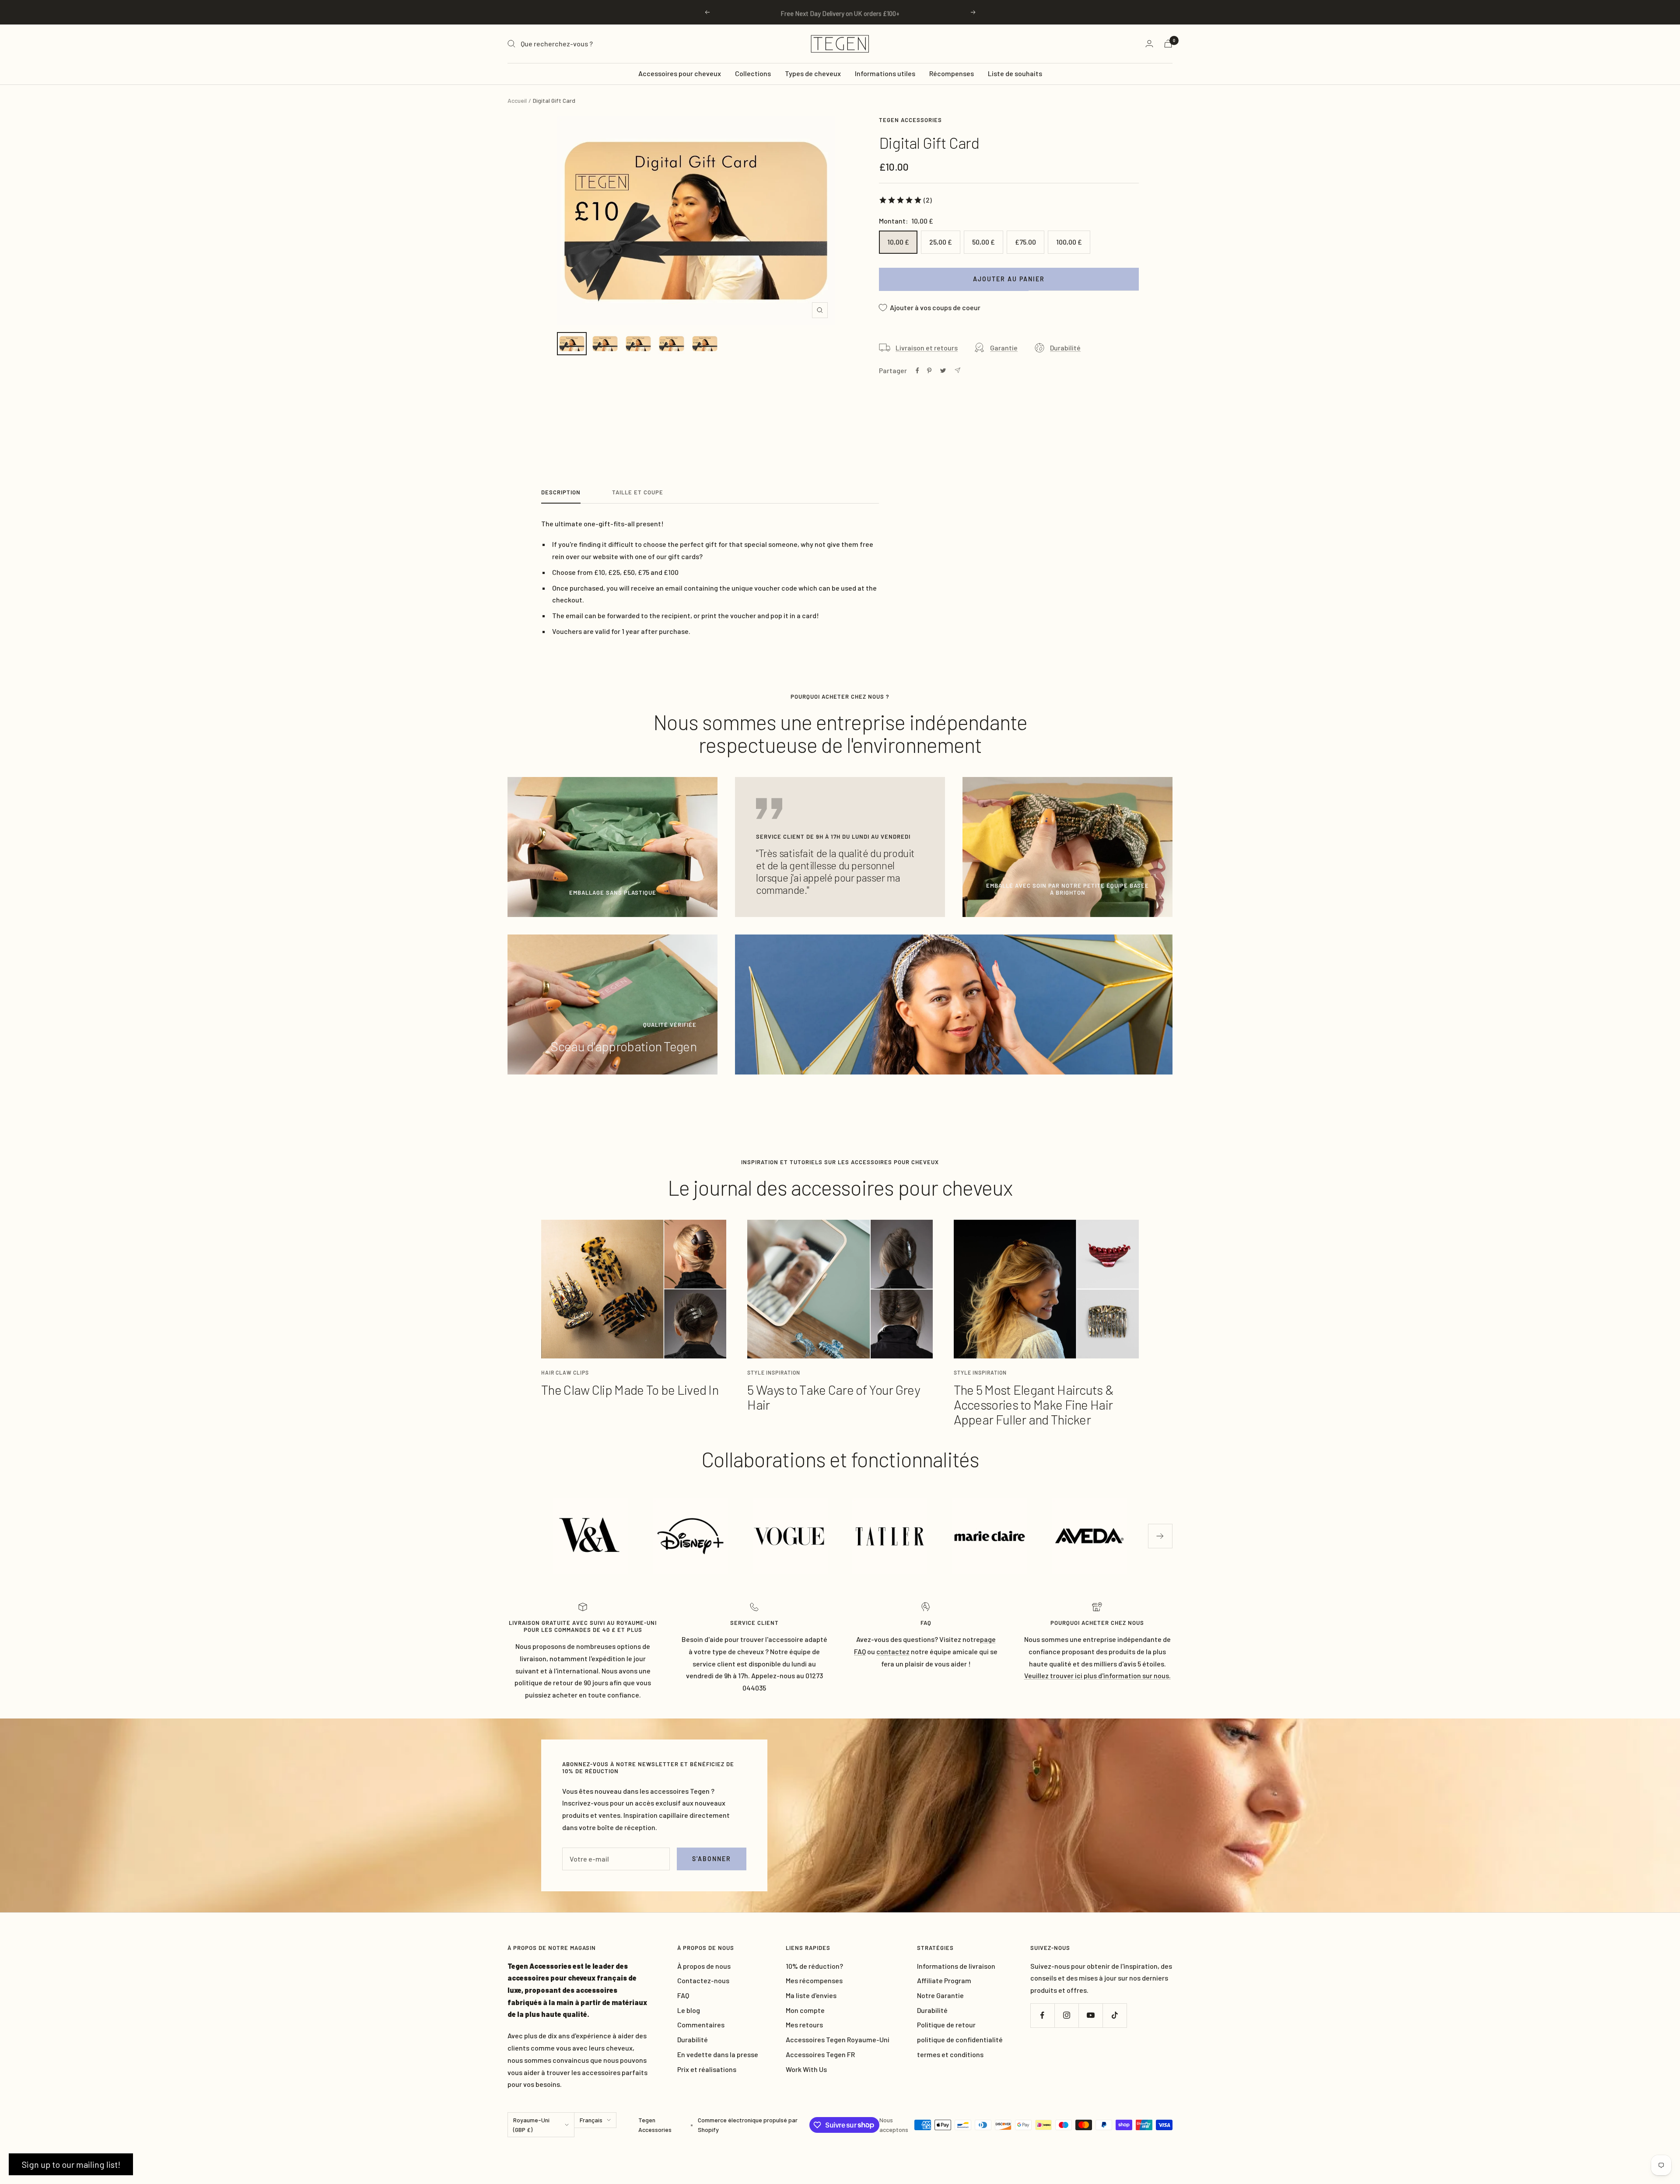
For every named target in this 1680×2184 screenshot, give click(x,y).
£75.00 (1025, 242)
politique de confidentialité (960, 2039)
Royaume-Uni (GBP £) (531, 2125)
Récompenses (952, 73)
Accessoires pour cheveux (680, 73)
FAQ (683, 1995)
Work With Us (806, 2069)
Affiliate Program (944, 1980)
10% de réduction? (814, 1966)
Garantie (1004, 348)
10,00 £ (898, 242)
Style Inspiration (774, 1372)
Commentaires (701, 2025)
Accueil (517, 100)
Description (561, 492)
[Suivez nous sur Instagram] (1066, 2015)
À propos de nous (704, 1966)
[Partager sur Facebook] (917, 371)
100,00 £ (1069, 242)
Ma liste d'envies (811, 1995)
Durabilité (1065, 348)
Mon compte (805, 2010)
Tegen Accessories (910, 120)
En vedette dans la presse (718, 2054)
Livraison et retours (927, 348)
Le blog (689, 2010)
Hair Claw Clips (565, 1372)
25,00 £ (941, 242)
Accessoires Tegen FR (820, 2054)
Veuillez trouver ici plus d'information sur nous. (1097, 1675)
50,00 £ (983, 242)
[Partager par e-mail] (957, 370)
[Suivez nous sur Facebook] (1042, 2015)
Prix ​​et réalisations (707, 2069)
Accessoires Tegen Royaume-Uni (838, 2039)
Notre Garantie (940, 1995)
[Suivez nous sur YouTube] (1090, 2015)
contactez (893, 1651)
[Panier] (1168, 44)
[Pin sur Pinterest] (929, 371)
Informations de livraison (956, 1966)
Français (591, 2120)
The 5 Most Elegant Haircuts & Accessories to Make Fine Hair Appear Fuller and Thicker (1034, 1404)
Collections (753, 73)
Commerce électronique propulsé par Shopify (748, 2125)
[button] (71, 2164)
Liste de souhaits (1015, 73)
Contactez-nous (703, 1980)
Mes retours (804, 2025)
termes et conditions (950, 2054)
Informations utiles (885, 73)
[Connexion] (1149, 44)
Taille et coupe (638, 492)
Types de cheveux (813, 73)
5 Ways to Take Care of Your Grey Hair (833, 1397)
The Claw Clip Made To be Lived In (630, 1389)
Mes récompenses (814, 1980)
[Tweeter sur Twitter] (943, 371)
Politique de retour (946, 2025)
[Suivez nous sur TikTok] (1115, 2015)
